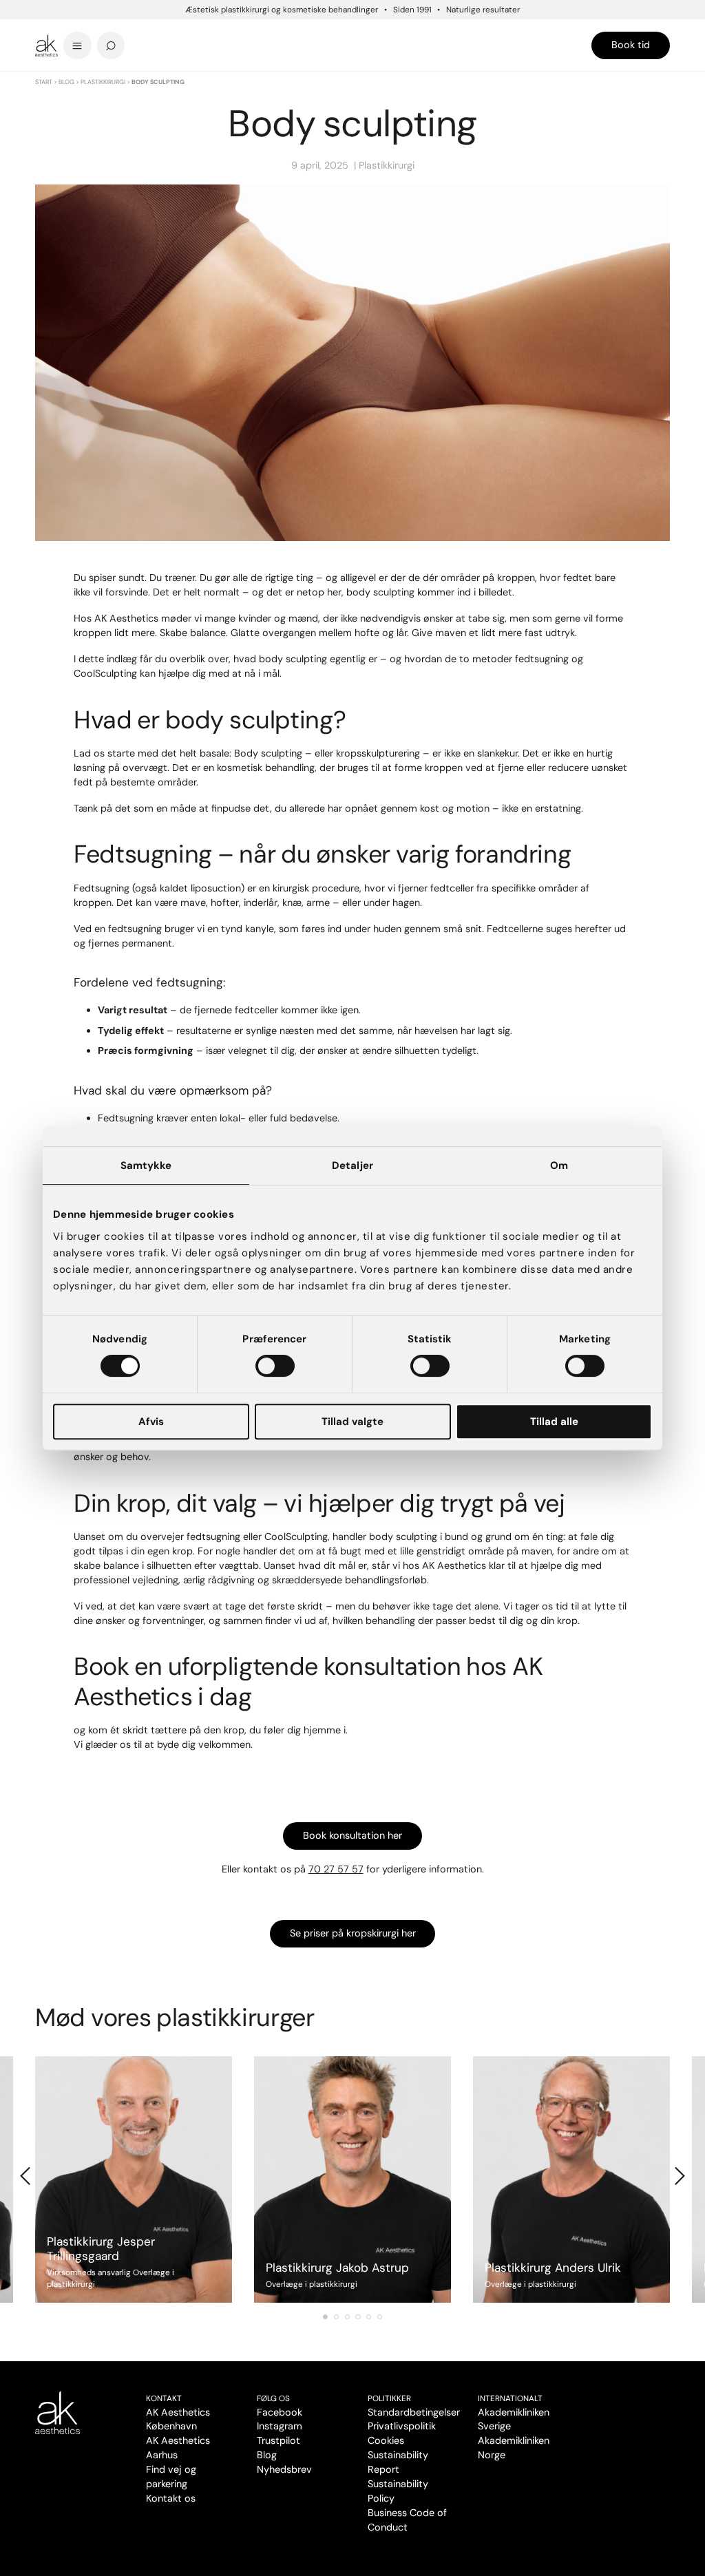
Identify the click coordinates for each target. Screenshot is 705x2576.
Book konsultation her (352, 1835)
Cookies (386, 2440)
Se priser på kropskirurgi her (353, 1933)
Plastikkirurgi (103, 82)
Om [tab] (559, 1165)
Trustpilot (278, 2440)
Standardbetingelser (414, 2412)
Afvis (151, 1422)
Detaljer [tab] (352, 1165)
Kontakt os (171, 2498)
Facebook (280, 2412)
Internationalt (510, 2398)
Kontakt (164, 2398)
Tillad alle (554, 1422)
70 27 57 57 (336, 1869)
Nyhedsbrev (284, 2469)
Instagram (280, 2426)
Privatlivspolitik (402, 2426)
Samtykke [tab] (146, 1165)
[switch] (275, 1366)
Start (44, 82)
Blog (66, 82)
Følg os (273, 2398)
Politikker (389, 2398)
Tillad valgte (352, 1422)
